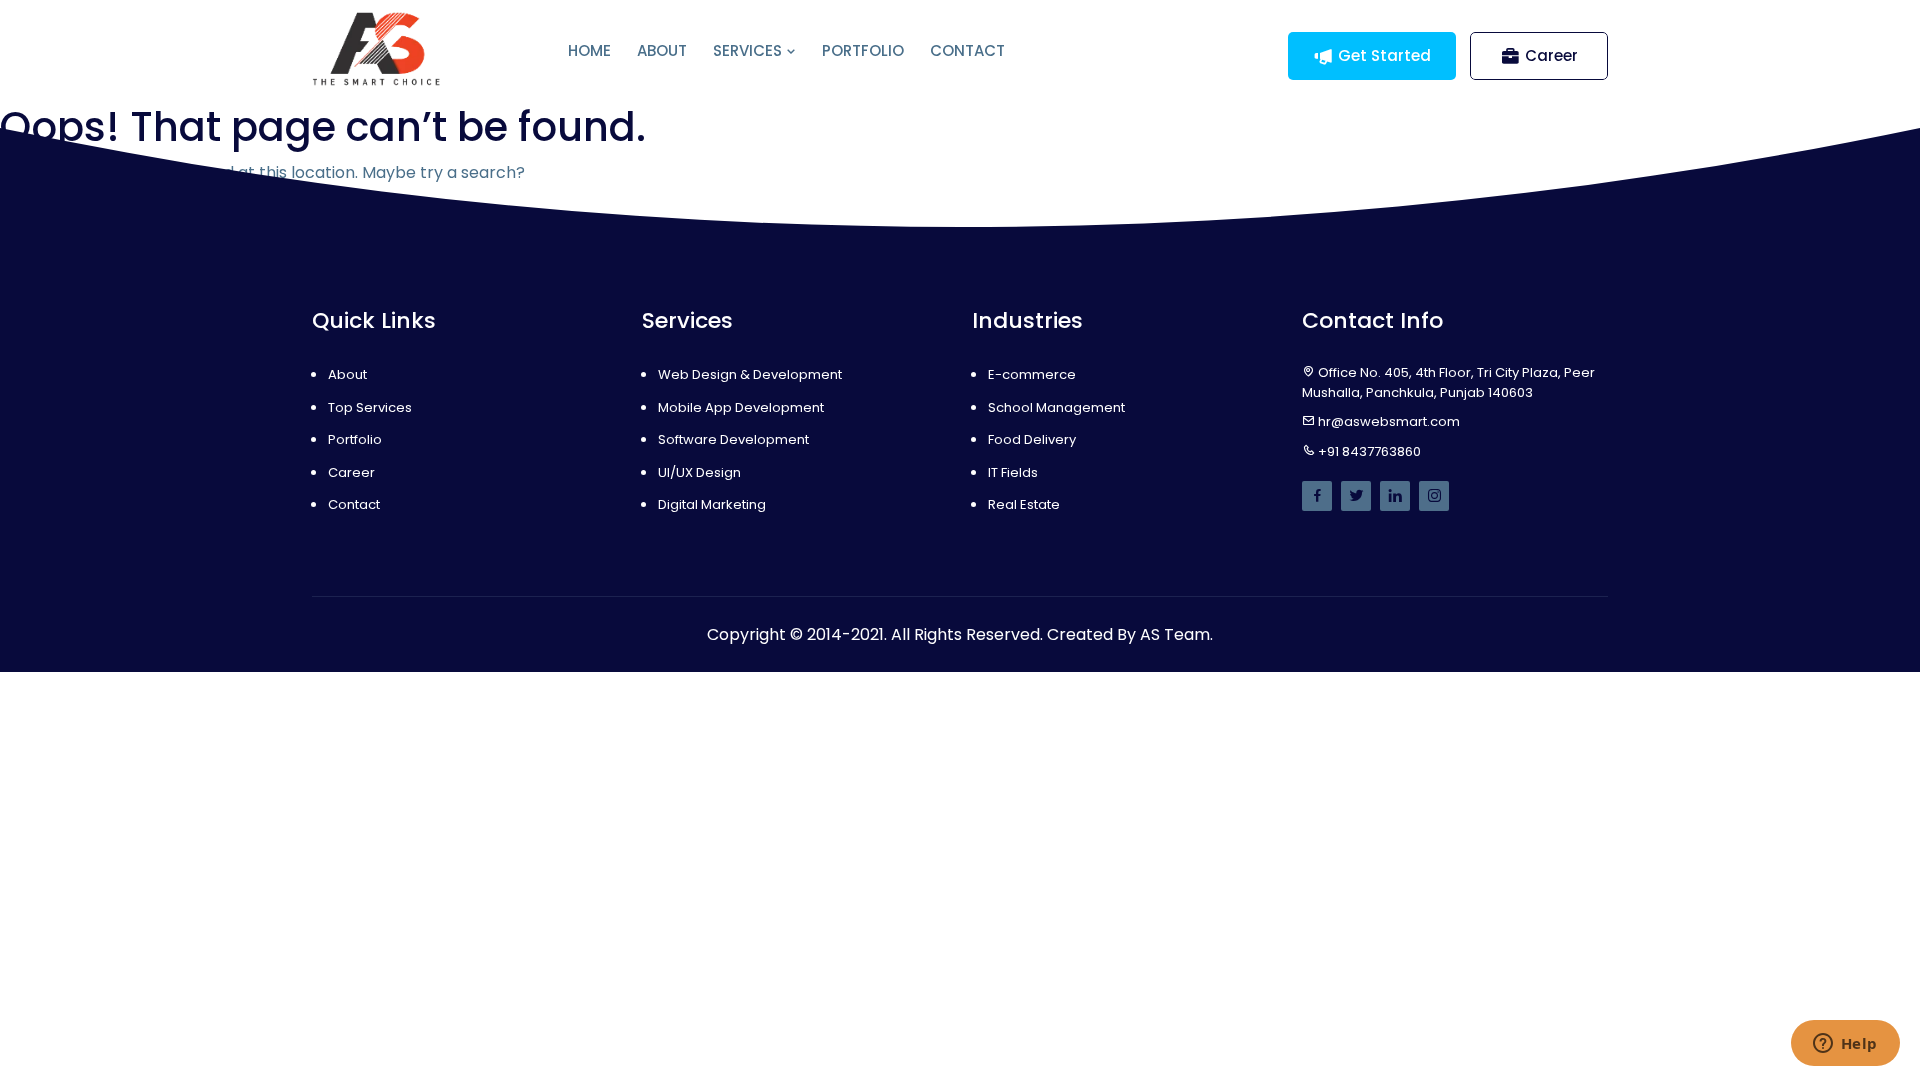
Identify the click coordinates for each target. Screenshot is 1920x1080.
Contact (967, 50)
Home (589, 50)
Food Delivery (1032, 439)
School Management (1056, 407)
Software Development (733, 439)
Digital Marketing (712, 504)
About (662, 50)
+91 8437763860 (1369, 451)
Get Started (1384, 55)
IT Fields (1013, 472)
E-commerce (1032, 374)
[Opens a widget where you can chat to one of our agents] (1845, 1045)
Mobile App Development (741, 407)
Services (749, 50)
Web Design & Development (750, 374)
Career (1551, 55)
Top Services (370, 407)
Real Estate (1024, 504)
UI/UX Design (699, 472)
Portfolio (863, 50)
